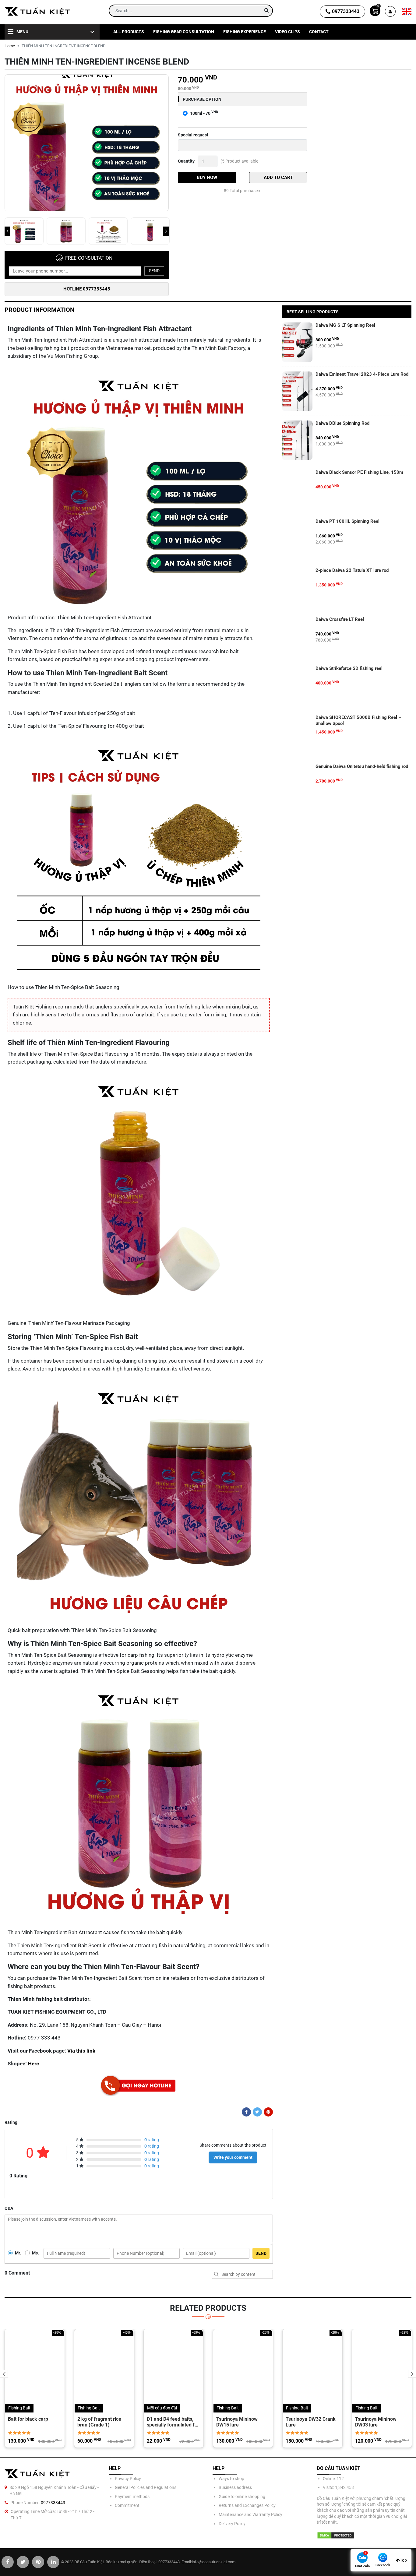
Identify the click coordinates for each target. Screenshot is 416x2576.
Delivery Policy (232, 2524)
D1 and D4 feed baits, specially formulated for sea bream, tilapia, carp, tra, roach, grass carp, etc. (173, 2422)
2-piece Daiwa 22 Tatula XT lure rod (352, 570)
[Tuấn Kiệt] (37, 11)
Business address (235, 2487)
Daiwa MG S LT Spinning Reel (345, 325)
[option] (87, 144)
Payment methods (132, 2497)
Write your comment (233, 2157)
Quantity (186, 161)
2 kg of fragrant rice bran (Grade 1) (99, 2422)
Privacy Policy (128, 2479)
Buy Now (207, 178)
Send (154, 271)
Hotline (87, 289)
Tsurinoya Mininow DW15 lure (237, 2422)
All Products (129, 32)
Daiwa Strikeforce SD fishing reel (349, 668)
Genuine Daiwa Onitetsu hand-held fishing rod (362, 766)
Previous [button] (7, 231)
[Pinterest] (268, 2112)
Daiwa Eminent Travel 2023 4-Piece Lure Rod (362, 374)
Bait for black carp (28, 2419)
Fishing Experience (245, 32)
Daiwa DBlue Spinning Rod (342, 423)
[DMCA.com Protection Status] (336, 2535)
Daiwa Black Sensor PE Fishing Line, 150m (359, 472)
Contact (319, 32)
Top (403, 2560)
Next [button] (166, 231)
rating (152, 2140)
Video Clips (287, 32)
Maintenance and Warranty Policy (250, 2514)
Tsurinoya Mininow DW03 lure (376, 2422)
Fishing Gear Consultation (184, 32)
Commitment (127, 2505)
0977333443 (346, 11)
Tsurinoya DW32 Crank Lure (311, 2422)
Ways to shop (231, 2479)
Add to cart (278, 178)
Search (217, 2274)
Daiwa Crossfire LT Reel (340, 619)
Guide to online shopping (242, 2497)
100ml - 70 (204, 113)
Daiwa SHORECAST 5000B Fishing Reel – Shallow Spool (358, 720)
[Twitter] (257, 2112)
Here (33, 2064)
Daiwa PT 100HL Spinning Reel (347, 521)
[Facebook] (246, 2112)
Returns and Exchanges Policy (247, 2505)
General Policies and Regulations (146, 2487)
